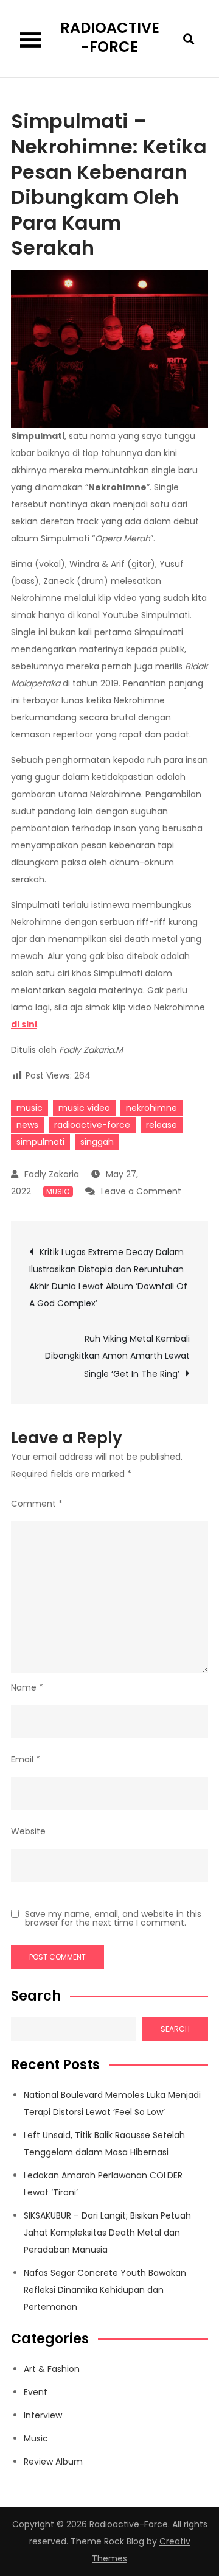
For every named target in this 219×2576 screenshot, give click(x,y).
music (30, 1108)
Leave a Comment (141, 1191)
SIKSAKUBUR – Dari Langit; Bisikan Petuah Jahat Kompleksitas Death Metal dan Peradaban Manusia (107, 2233)
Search (36, 1996)
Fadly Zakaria (52, 1174)
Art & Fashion (52, 2369)
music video (84, 1108)
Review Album (53, 2462)
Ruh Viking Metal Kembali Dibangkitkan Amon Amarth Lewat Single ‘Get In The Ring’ (117, 1356)
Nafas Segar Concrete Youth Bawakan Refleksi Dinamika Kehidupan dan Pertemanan (105, 2290)
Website (28, 1831)
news (27, 1125)
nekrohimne (151, 1108)
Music (58, 1191)
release (162, 1125)
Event (36, 2392)
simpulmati (40, 1142)
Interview (43, 2415)
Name (27, 1687)
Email (26, 1759)
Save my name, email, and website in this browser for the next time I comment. (113, 1918)
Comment (37, 1504)
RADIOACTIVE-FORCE (110, 37)
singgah (97, 1142)
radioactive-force (92, 1125)
